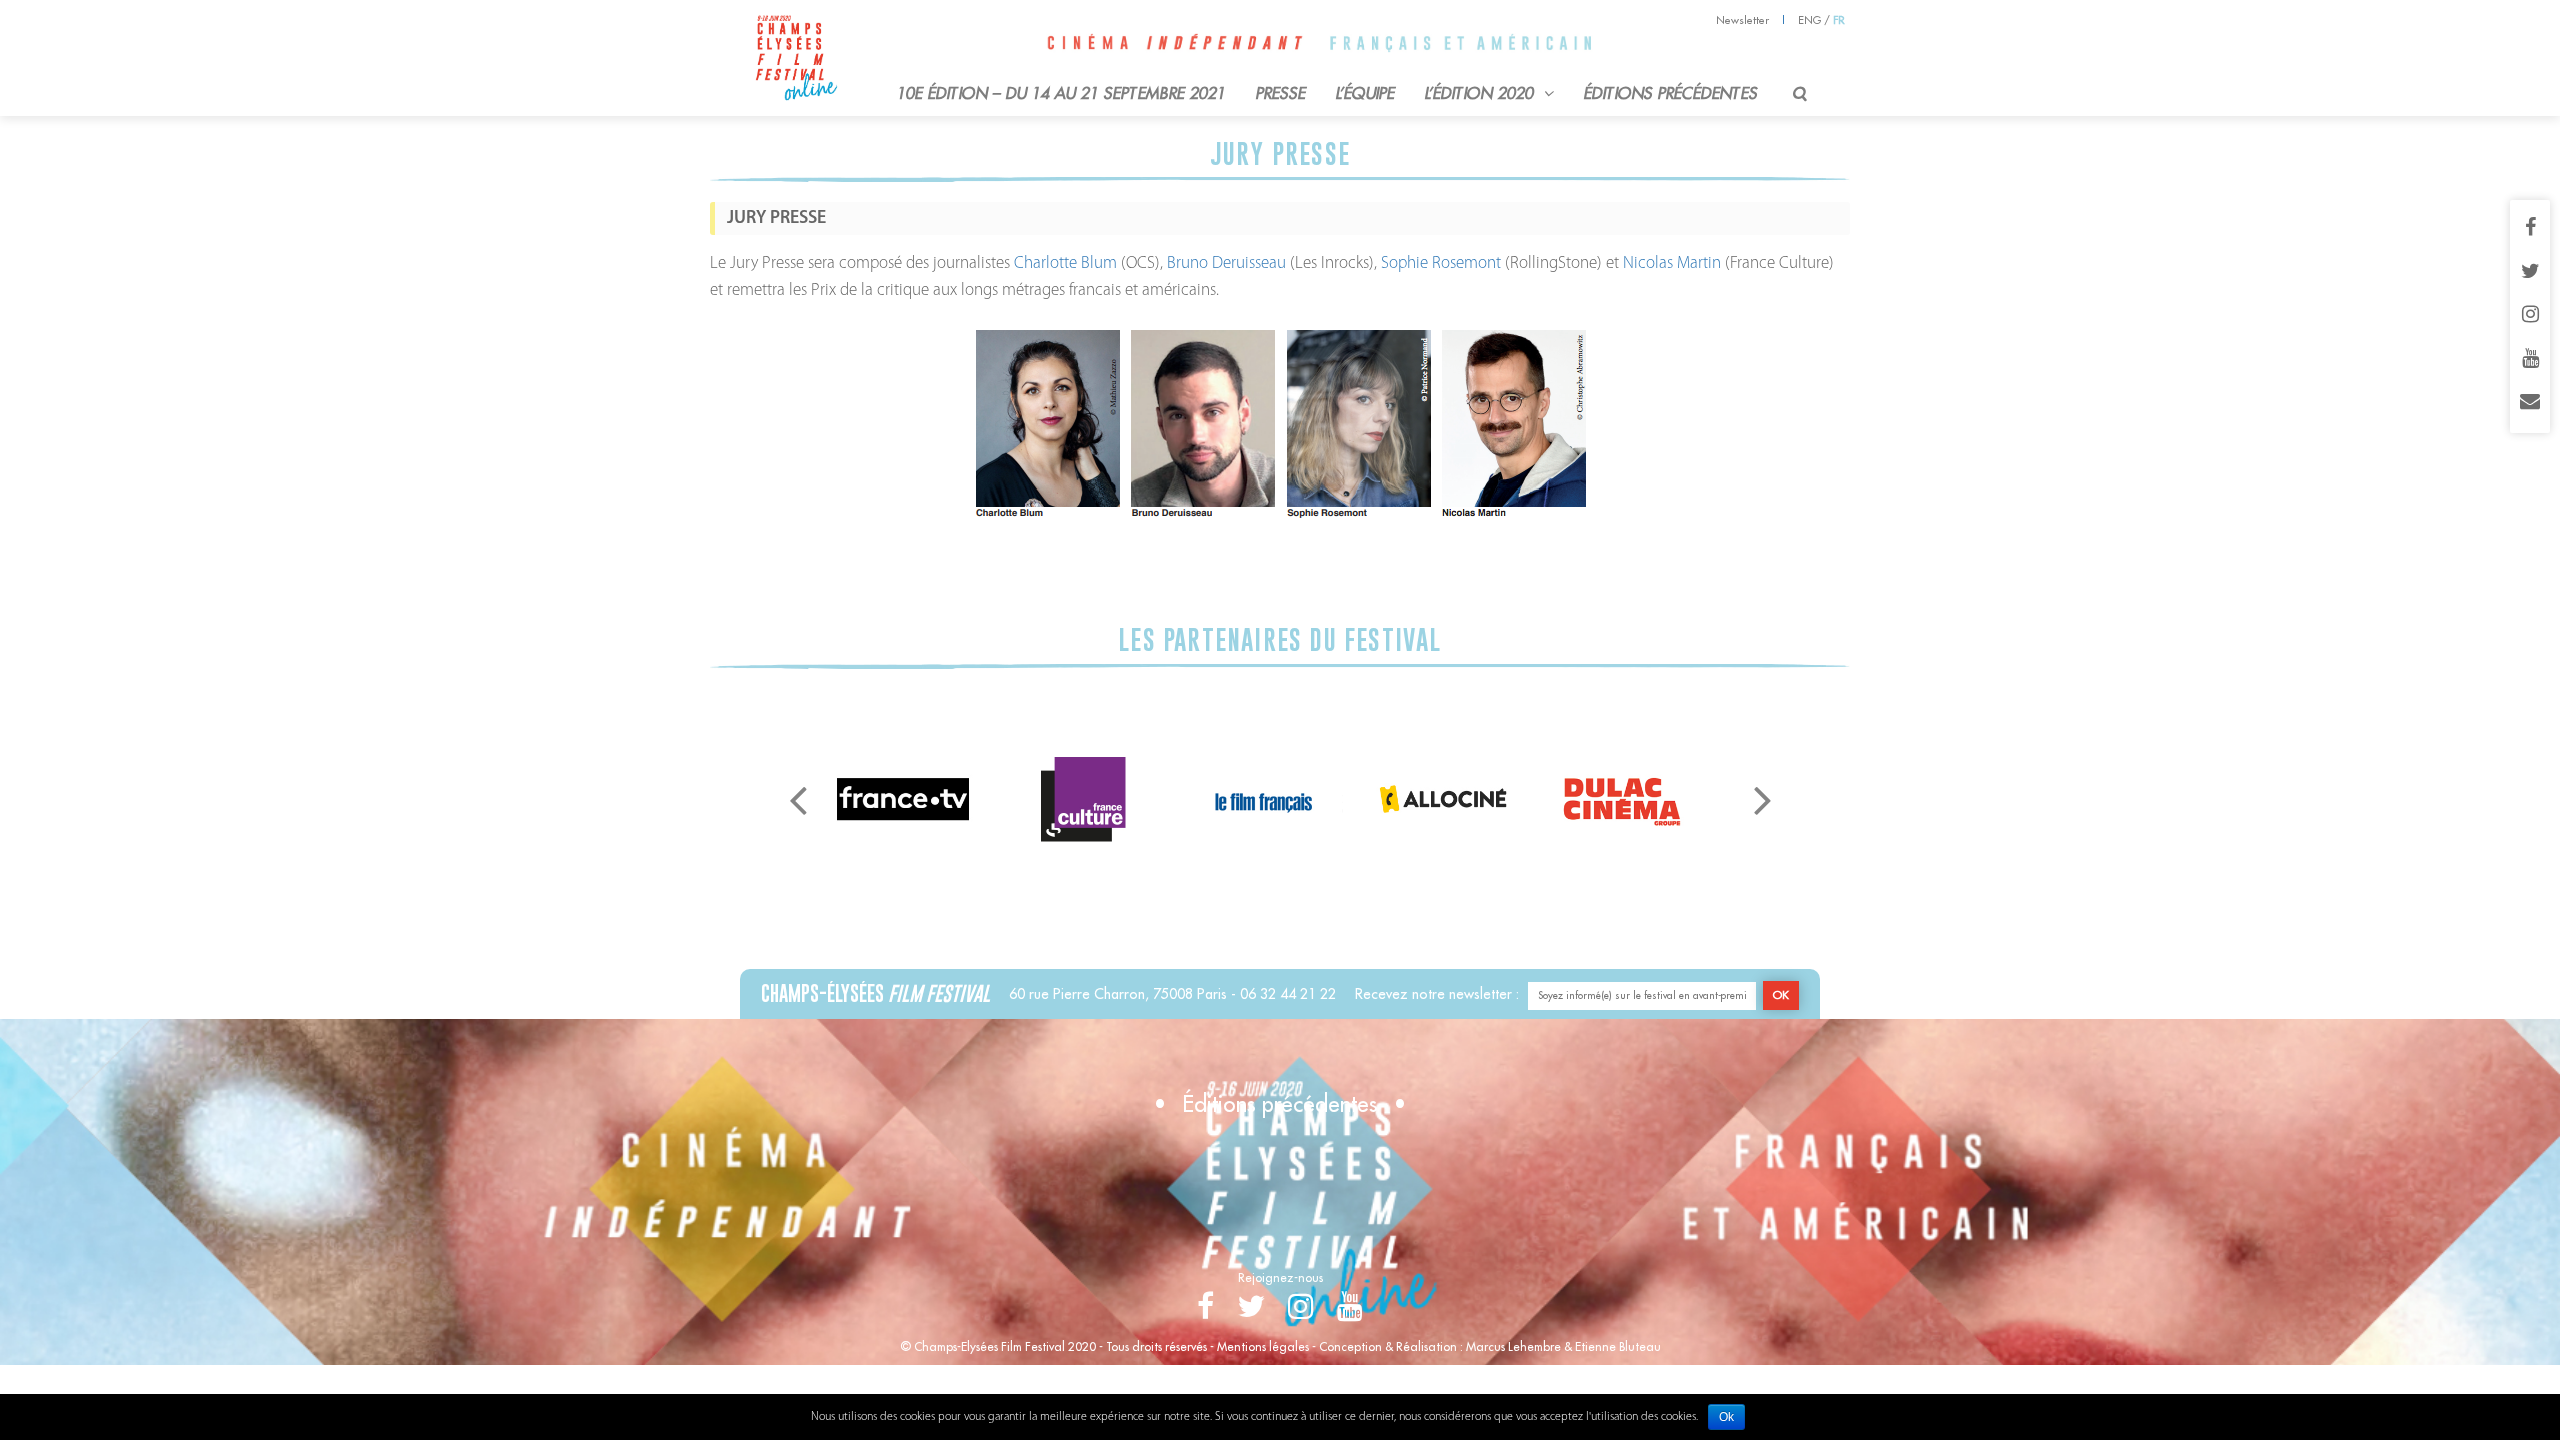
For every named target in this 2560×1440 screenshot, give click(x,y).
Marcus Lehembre (1513, 1346)
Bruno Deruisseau (1226, 263)
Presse (1281, 93)
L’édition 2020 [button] (1482, 93)
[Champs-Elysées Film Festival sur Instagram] (2530, 316)
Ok (1726, 1417)
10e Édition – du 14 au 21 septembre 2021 (1061, 93)
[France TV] (903, 798)
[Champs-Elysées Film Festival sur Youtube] (2530, 360)
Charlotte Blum (1065, 263)
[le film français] (1263, 798)
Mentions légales (1263, 1346)
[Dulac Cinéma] (1623, 798)
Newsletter (1742, 20)
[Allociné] (1443, 798)
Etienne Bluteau (1618, 1346)
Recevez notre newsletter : (1437, 994)
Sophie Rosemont (1443, 263)
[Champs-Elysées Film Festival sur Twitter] (2530, 273)
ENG (1809, 20)
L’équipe (1365, 93)
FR (1839, 20)
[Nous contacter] (2530, 403)
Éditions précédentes (1671, 93)
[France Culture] (1083, 798)
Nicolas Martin (1670, 263)
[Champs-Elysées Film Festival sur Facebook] (2530, 229)
